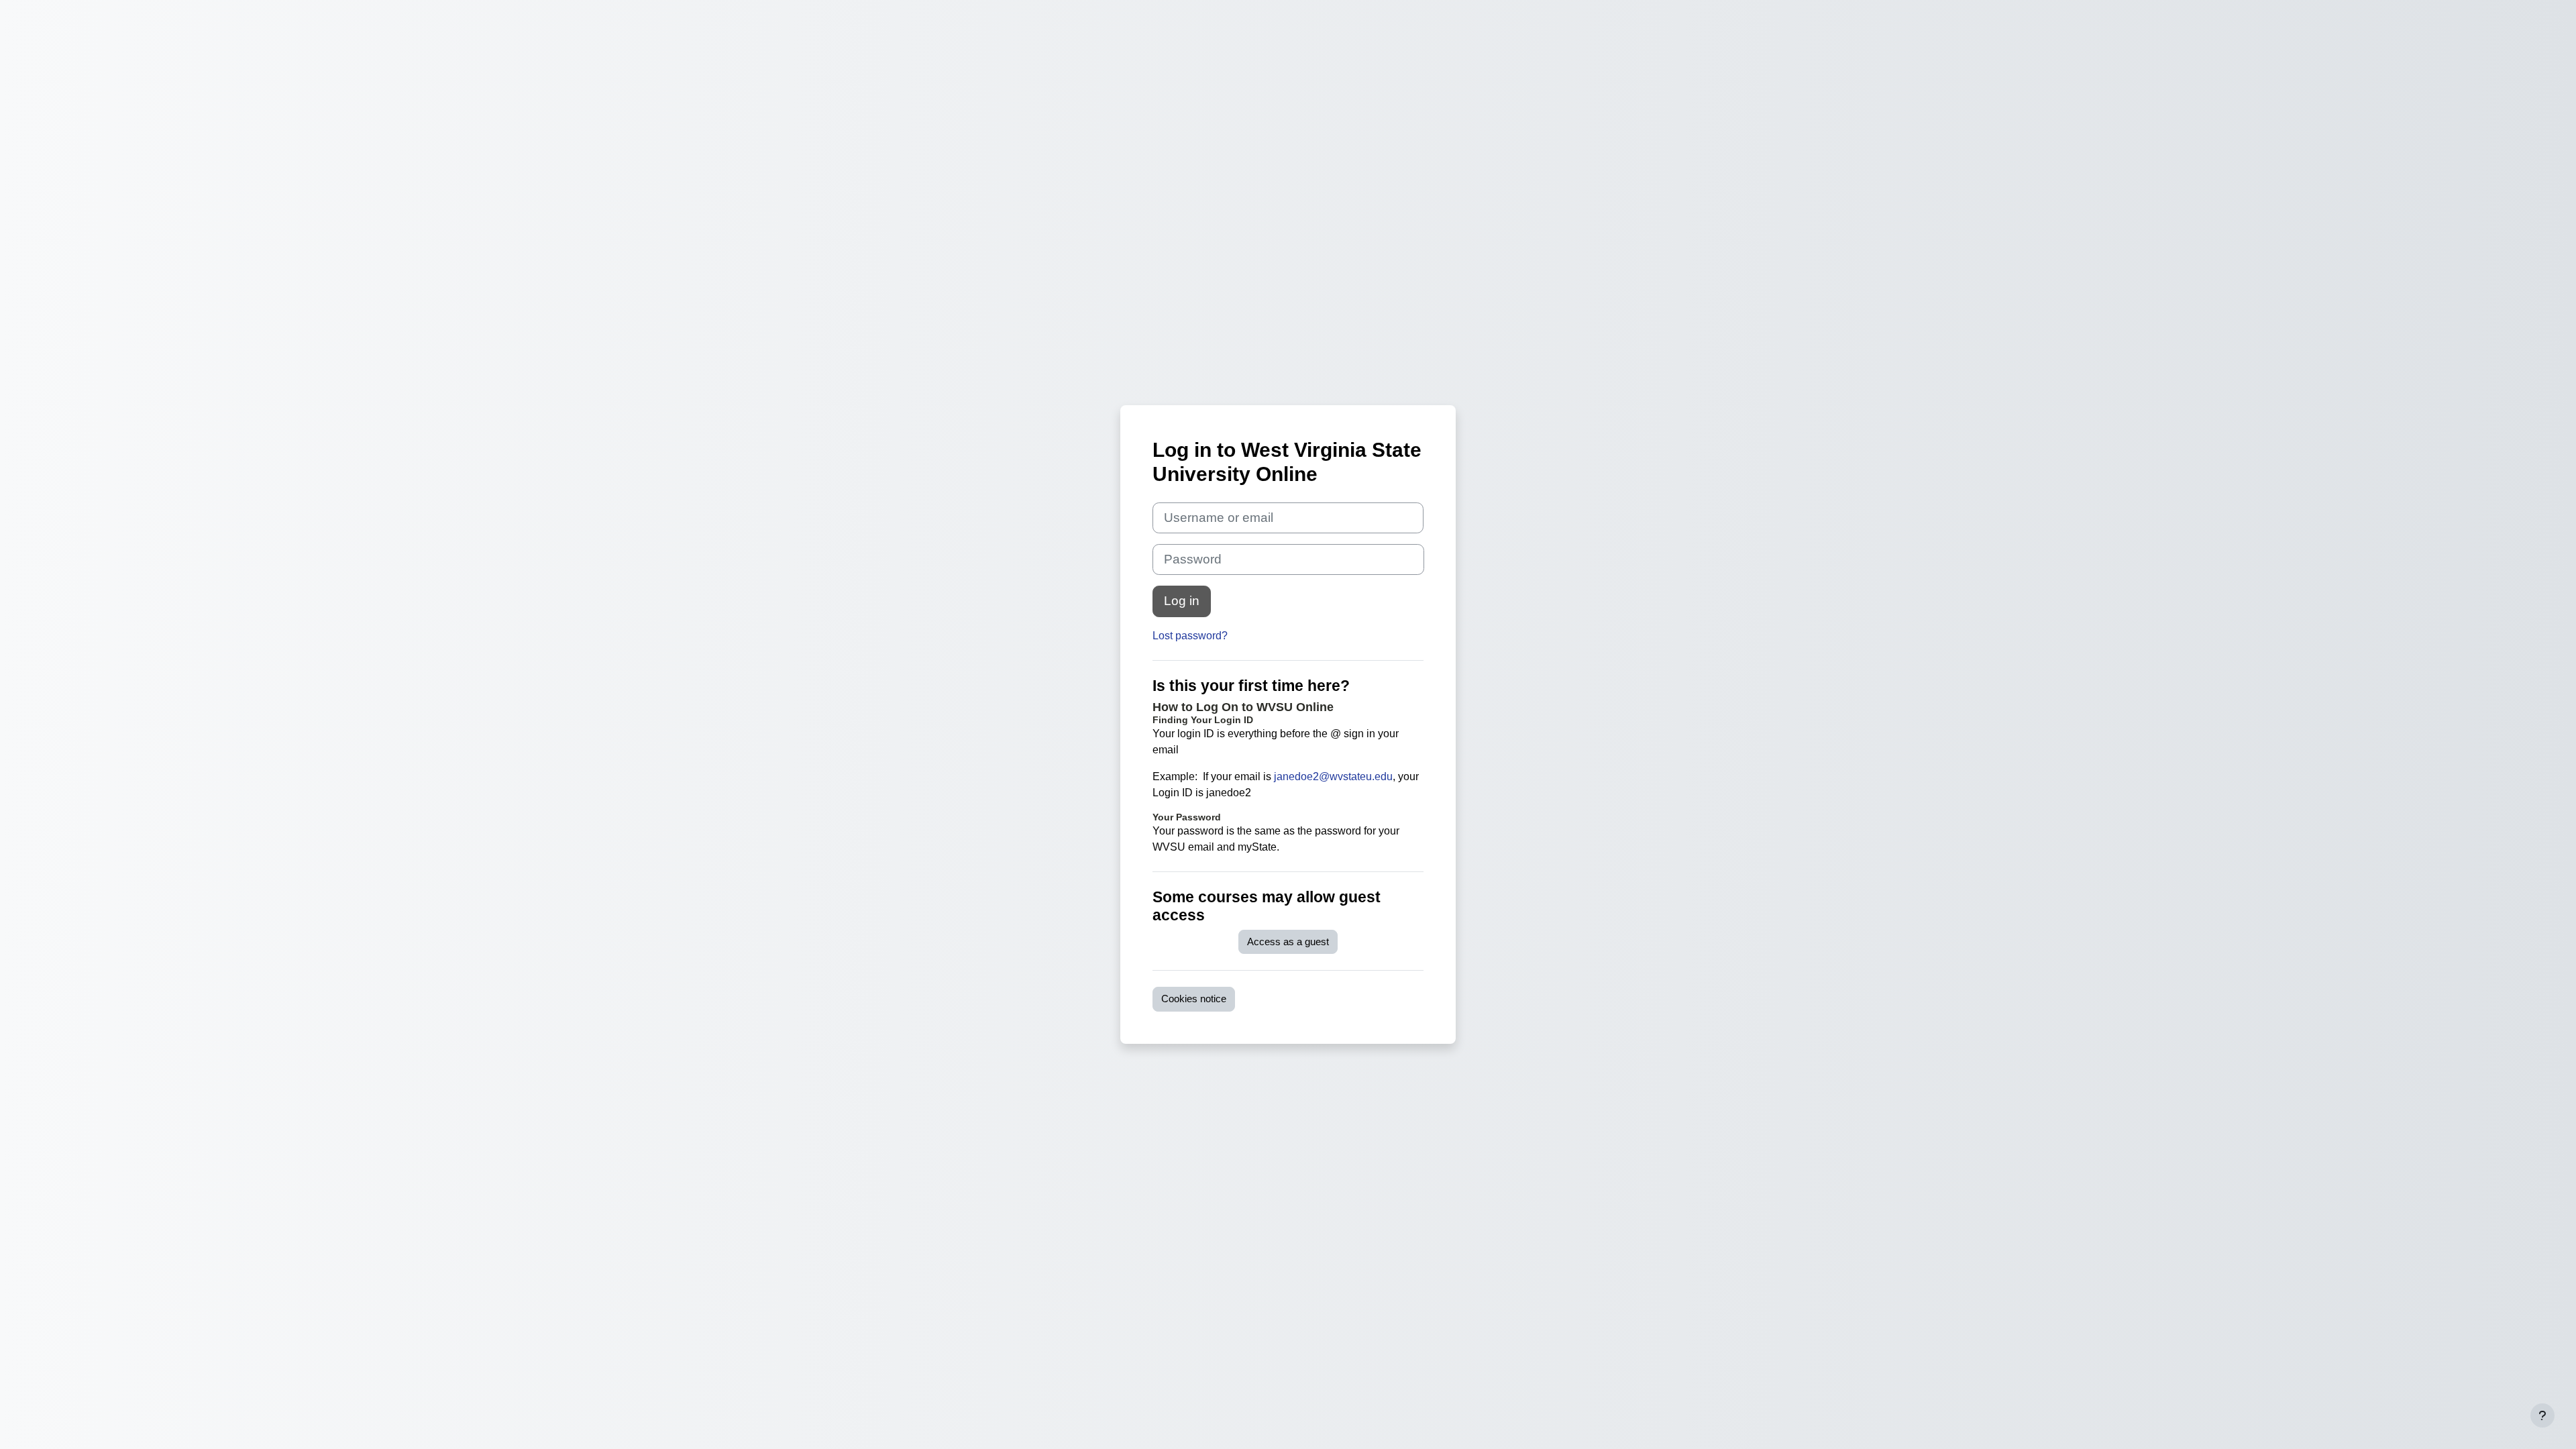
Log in (1182, 601)
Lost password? (1190, 636)
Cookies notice (1194, 999)
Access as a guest (1288, 942)
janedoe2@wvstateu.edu (1333, 776)
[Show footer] (2542, 1415)
